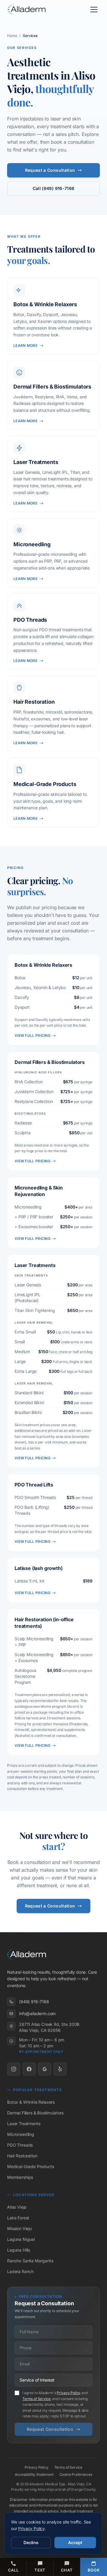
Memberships (20, 2177)
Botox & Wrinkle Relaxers (31, 2102)
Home (12, 36)
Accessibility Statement (34, 2474)
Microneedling (21, 2134)
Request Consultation (50, 2429)
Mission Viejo (19, 2228)
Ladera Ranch (20, 2271)
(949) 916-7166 (34, 2002)
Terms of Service (36, 2399)
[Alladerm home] (28, 10)
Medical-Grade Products (30, 2166)
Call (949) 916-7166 (54, 188)
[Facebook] (29, 2069)
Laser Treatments (24, 2124)
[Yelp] (60, 2069)
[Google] (45, 2069)
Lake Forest (18, 2218)
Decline (31, 2542)
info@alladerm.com (37, 2013)
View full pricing (33, 1035)
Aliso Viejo (17, 2207)
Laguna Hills (19, 2250)
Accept (75, 2542)
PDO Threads (20, 2145)
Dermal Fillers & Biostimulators (35, 2113)
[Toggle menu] (94, 10)
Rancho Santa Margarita (30, 2261)
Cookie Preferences (76, 2474)
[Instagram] (14, 2069)
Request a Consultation (50, 170)
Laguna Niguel (21, 2239)
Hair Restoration (22, 2156)
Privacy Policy (69, 2393)
